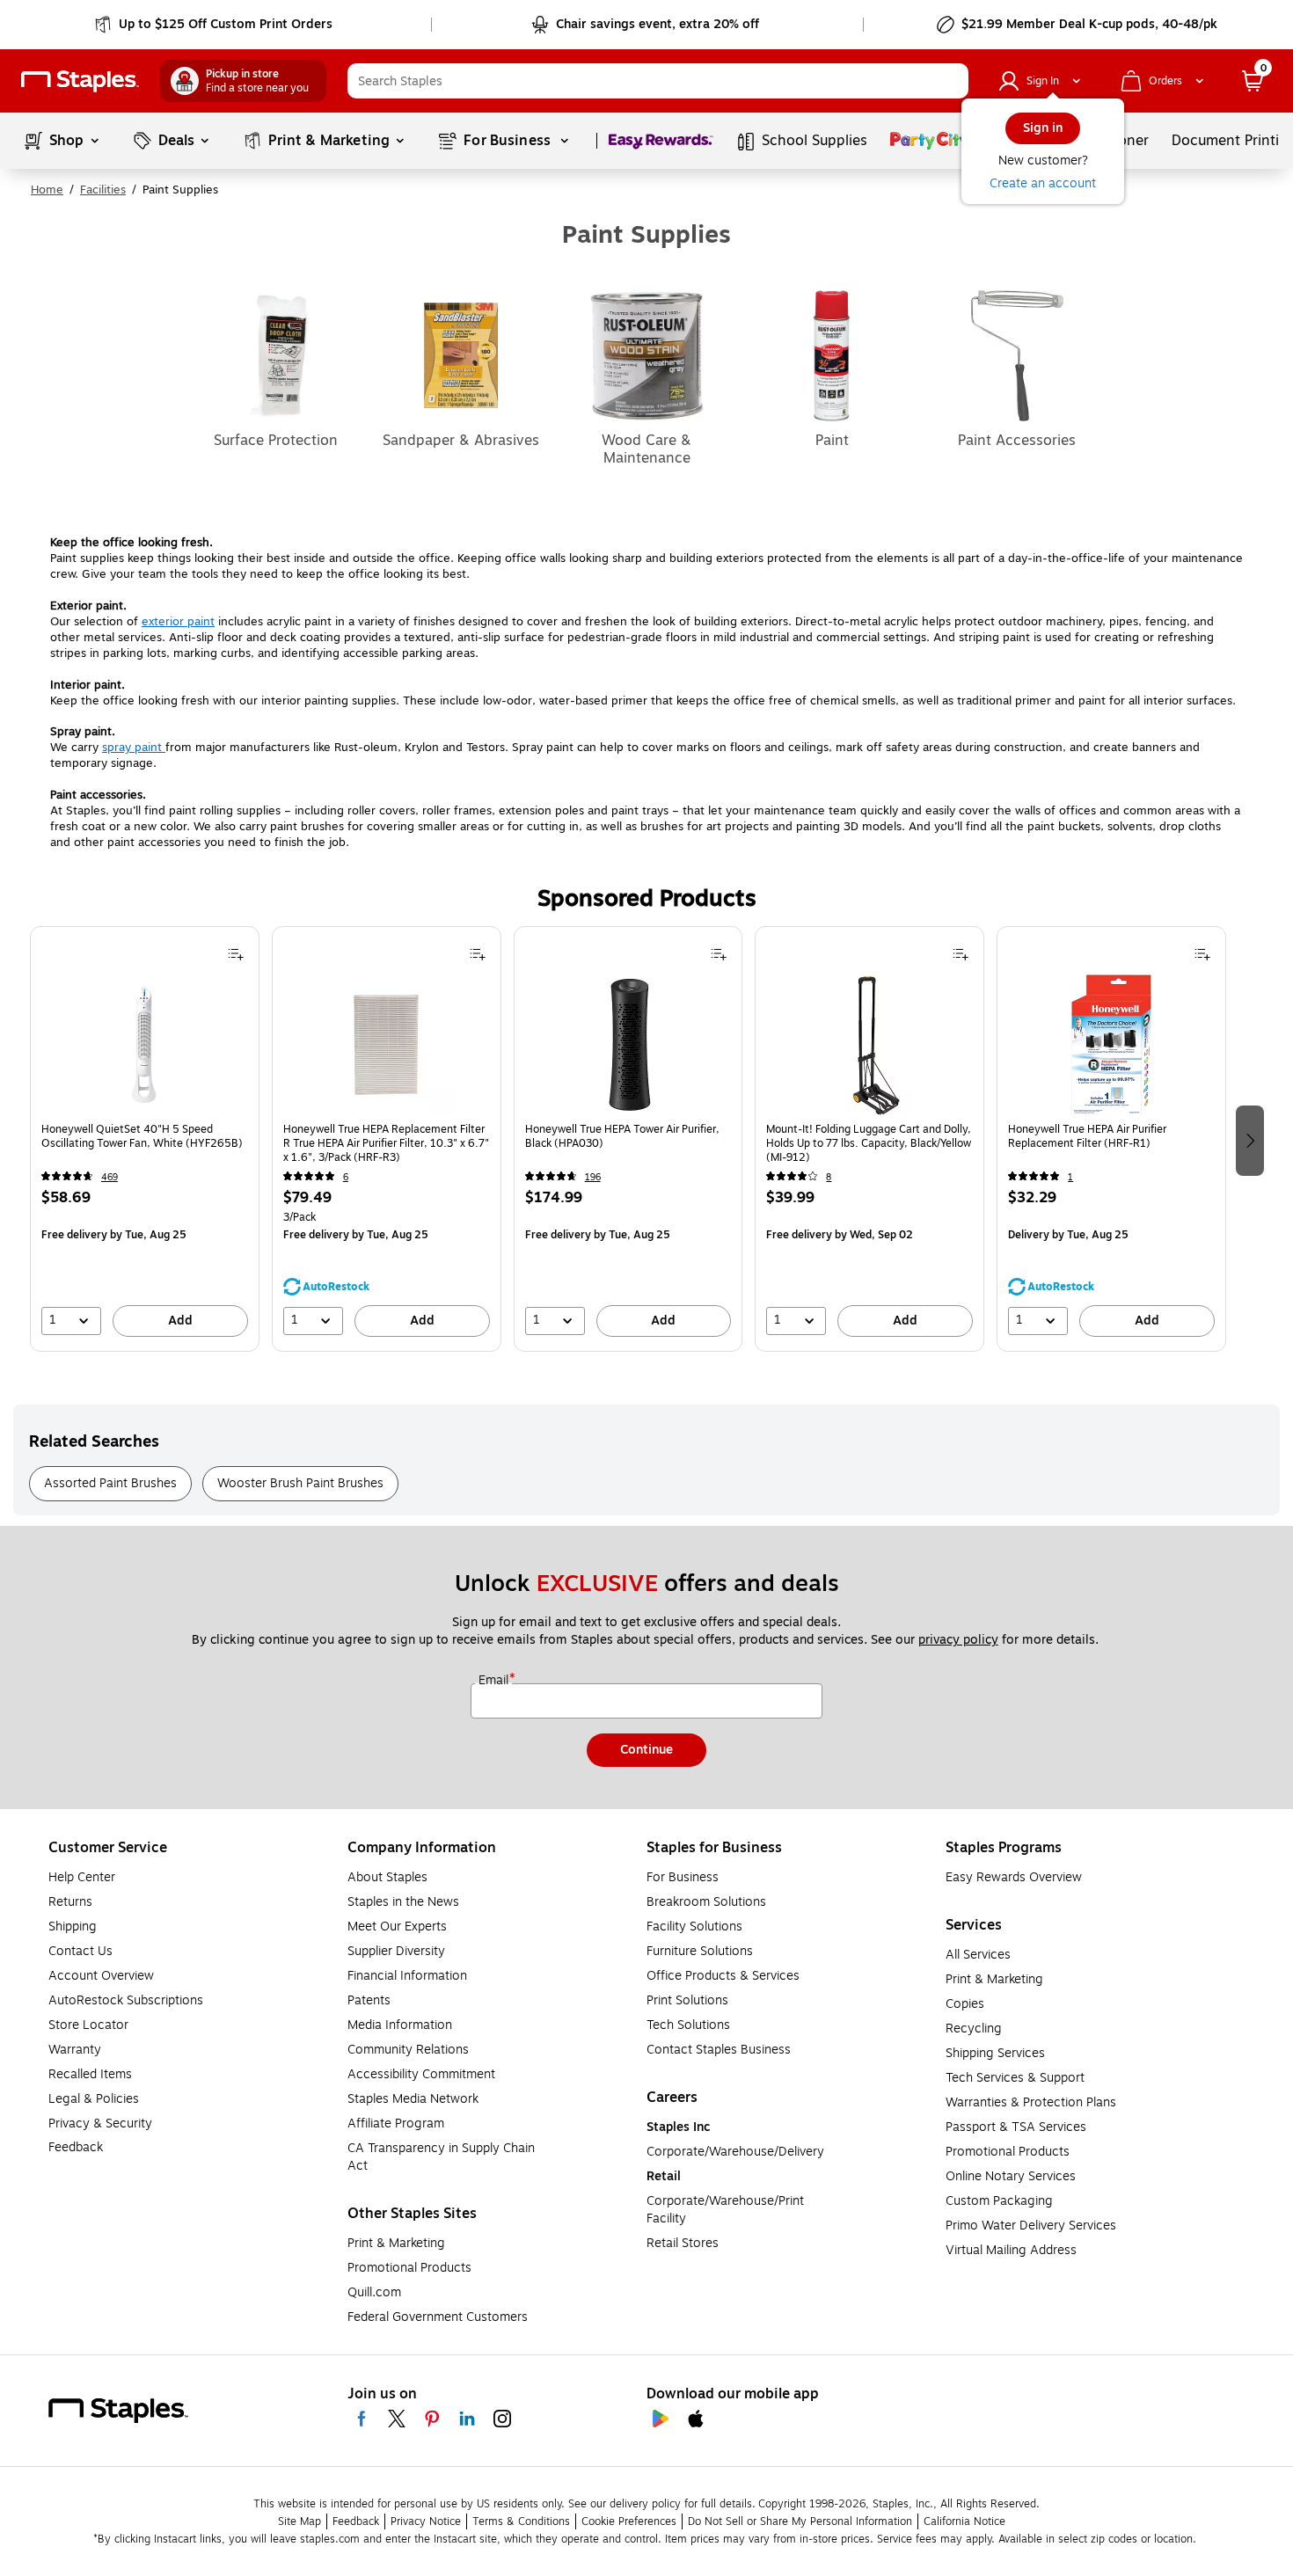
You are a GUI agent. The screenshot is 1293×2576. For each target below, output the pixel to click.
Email (495, 1681)
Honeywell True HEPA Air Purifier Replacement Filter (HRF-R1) (1087, 1137)
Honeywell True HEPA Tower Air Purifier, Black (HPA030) (622, 1137)
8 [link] (829, 1177)
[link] (215, 25)
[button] (951, 81)
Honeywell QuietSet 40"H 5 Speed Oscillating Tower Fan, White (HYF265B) (142, 1137)
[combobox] (658, 81)
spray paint (134, 748)
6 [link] (346, 1177)
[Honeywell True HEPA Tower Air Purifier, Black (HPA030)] (628, 1045)
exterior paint (178, 622)
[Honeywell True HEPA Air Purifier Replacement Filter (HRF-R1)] (1112, 1045)
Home (47, 190)
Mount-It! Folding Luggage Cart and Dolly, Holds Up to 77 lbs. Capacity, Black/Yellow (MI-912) (869, 1143)
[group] (145, 1139)
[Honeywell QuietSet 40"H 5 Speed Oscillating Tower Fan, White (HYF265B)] (144, 1045)
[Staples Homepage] (80, 81)
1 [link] (1070, 1177)
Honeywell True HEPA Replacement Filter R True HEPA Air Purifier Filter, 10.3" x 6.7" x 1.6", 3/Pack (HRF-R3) (386, 1143)
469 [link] (110, 1177)
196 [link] (593, 1177)
